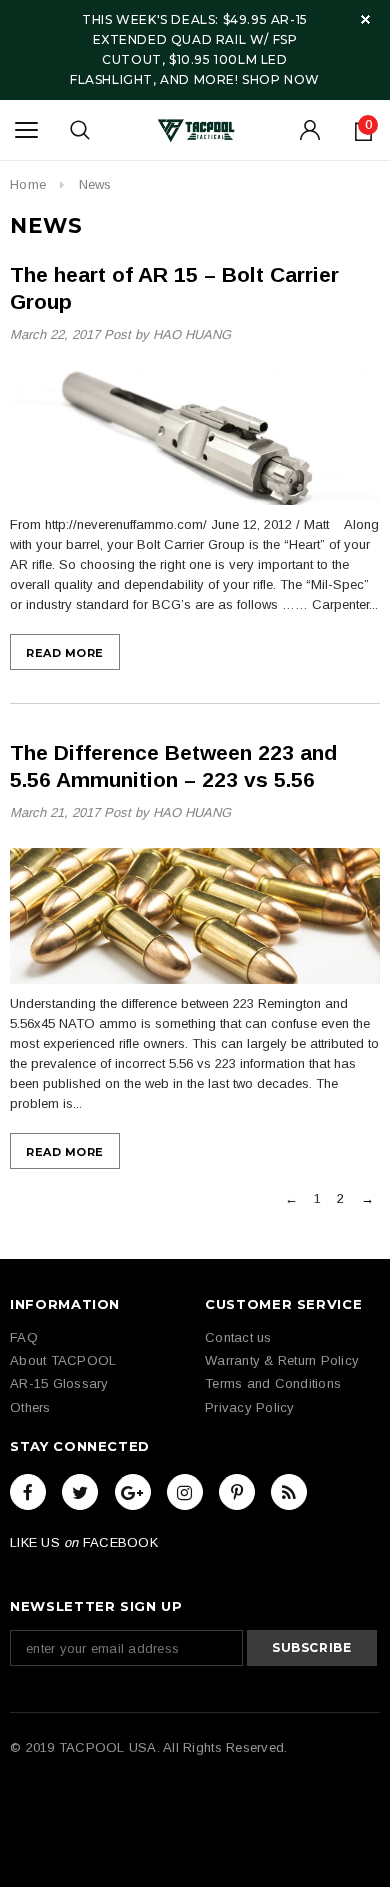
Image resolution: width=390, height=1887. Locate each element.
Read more (65, 653)
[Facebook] (28, 1492)
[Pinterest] (237, 1492)
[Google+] (133, 1492)
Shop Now (281, 79)
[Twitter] (80, 1492)
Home (28, 184)
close (365, 19)
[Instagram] (185, 1492)
